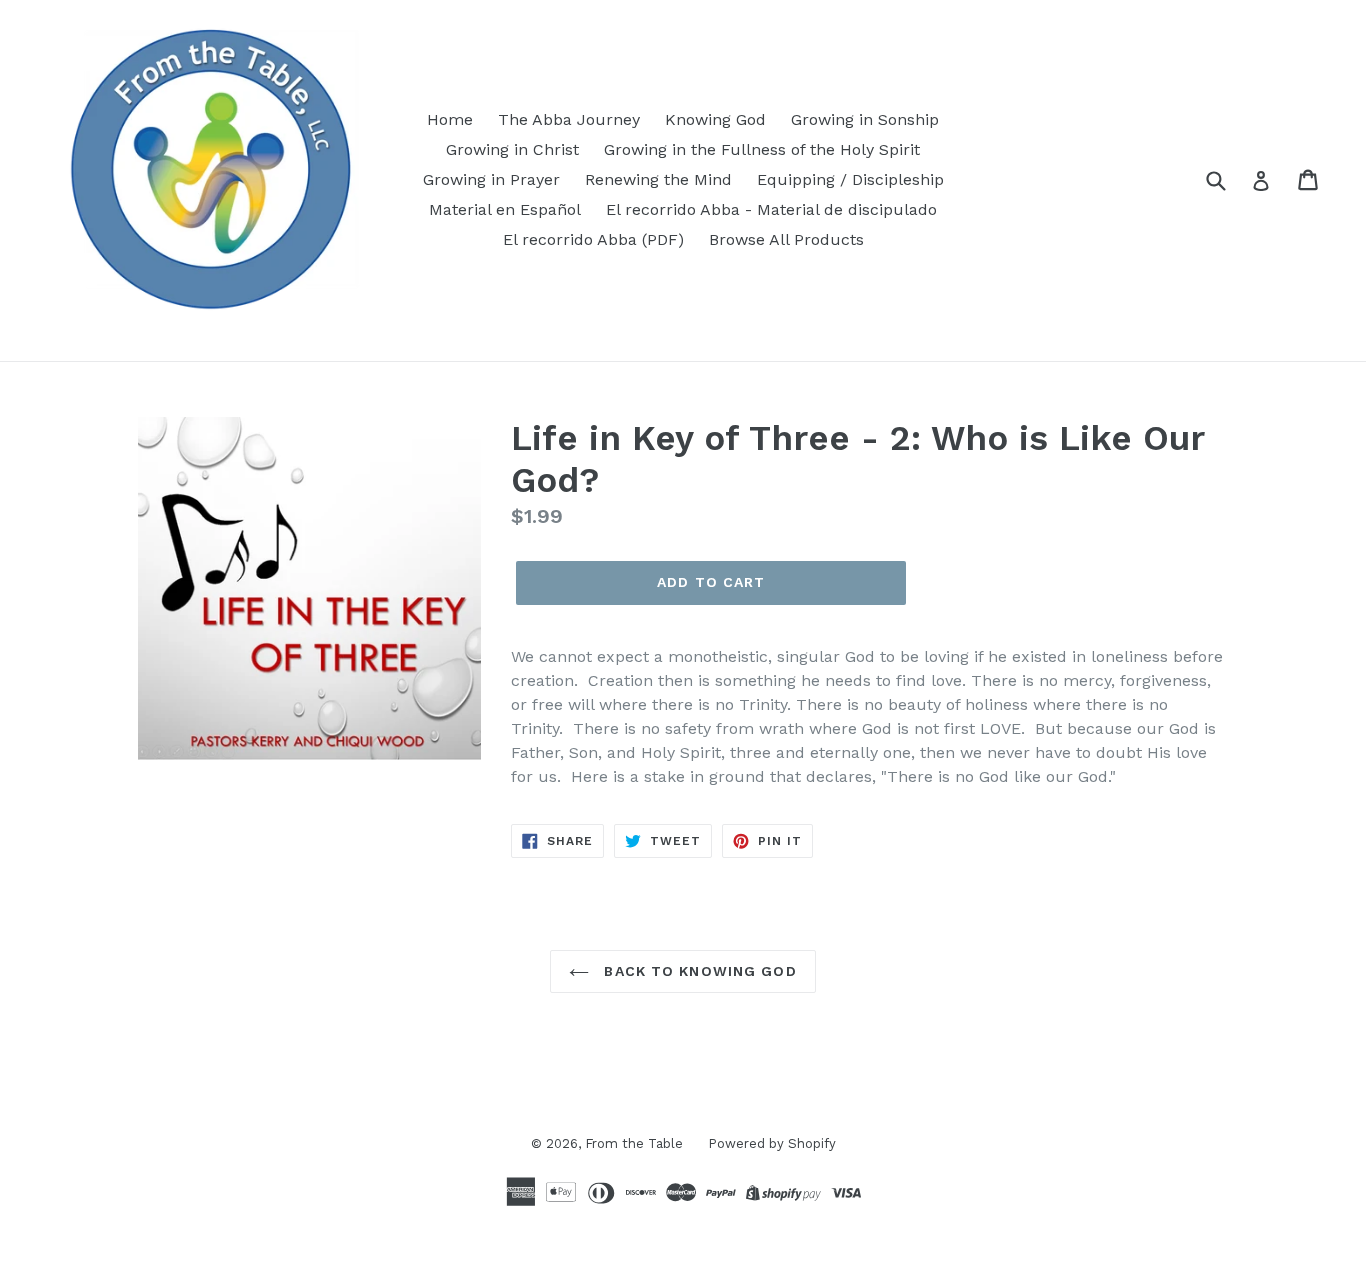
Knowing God (715, 119)
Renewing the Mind (658, 179)
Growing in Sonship (865, 119)
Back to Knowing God (697, 971)
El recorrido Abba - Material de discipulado (771, 209)
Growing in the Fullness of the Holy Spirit (762, 149)
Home (450, 119)
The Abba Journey (569, 119)
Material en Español (505, 209)
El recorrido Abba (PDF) (593, 239)
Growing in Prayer (491, 179)
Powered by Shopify (772, 1143)
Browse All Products (786, 239)
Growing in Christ (512, 149)
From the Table (634, 1143)
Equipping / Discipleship (850, 179)
